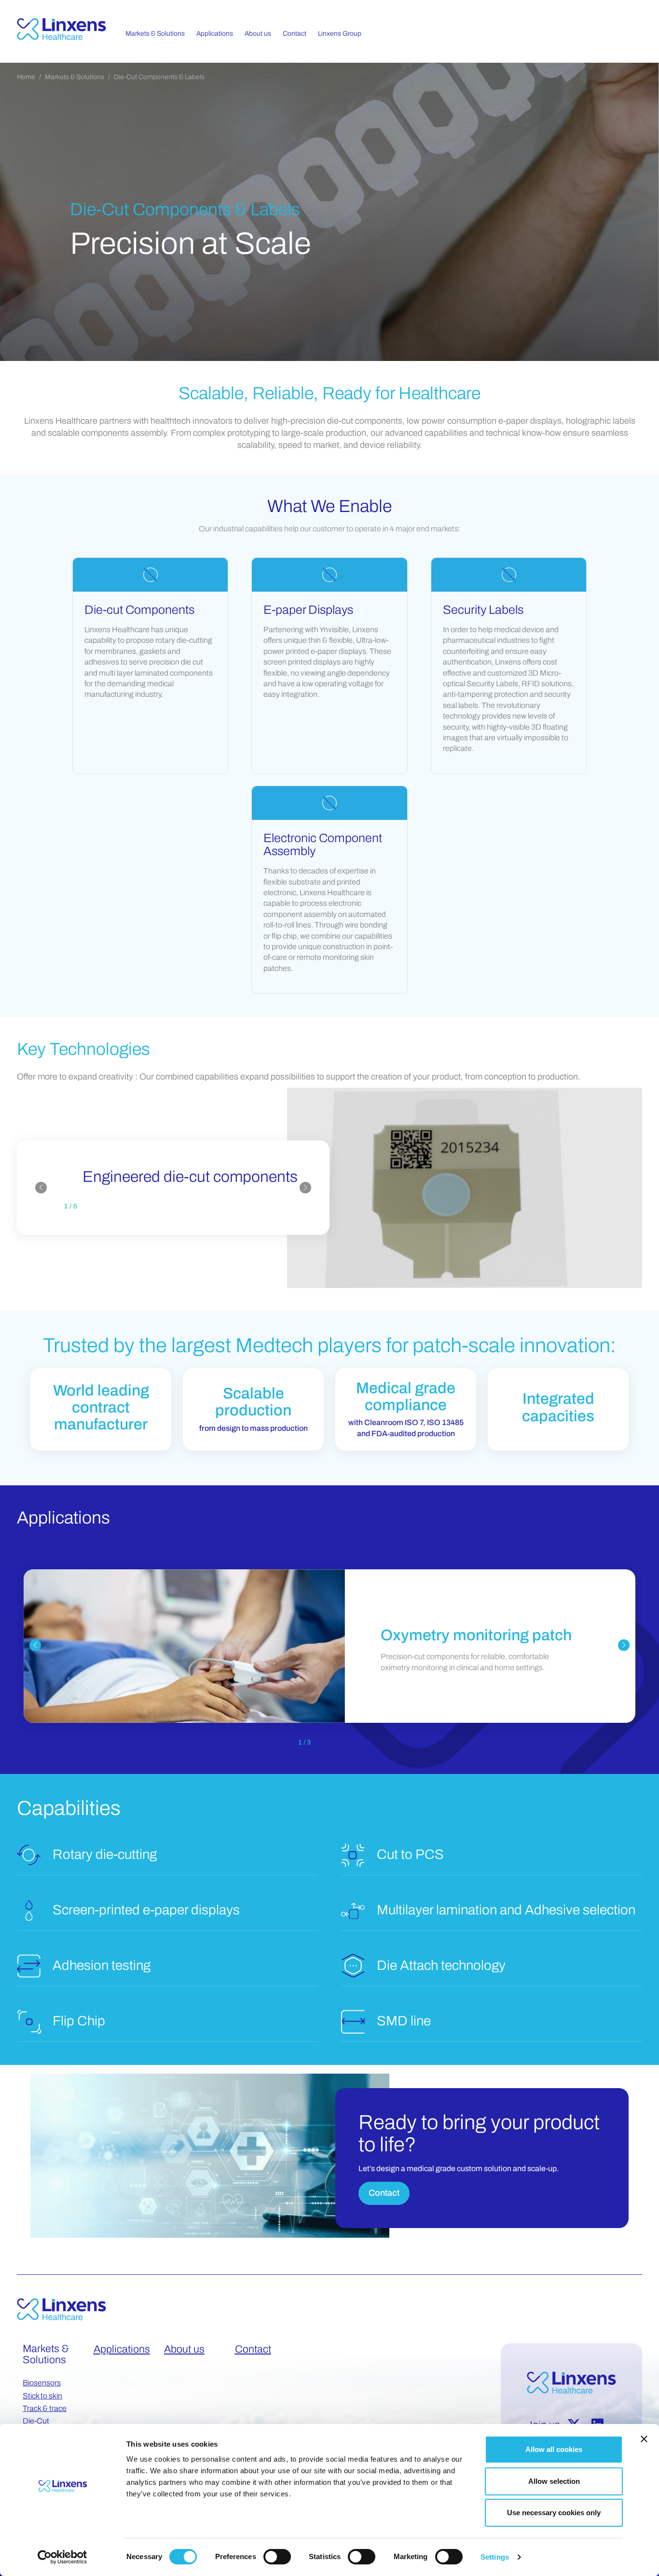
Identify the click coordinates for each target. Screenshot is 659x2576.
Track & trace (45, 2408)
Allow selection (554, 2481)
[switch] (277, 2557)
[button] (41, 1188)
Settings (495, 2557)
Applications (122, 2349)
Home (26, 77)
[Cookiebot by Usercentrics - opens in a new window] (62, 2557)
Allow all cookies (554, 2449)
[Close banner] (644, 2439)
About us (184, 2349)
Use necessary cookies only (554, 2513)
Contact (384, 2193)
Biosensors (42, 2383)
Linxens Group (340, 34)
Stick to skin (42, 2396)
